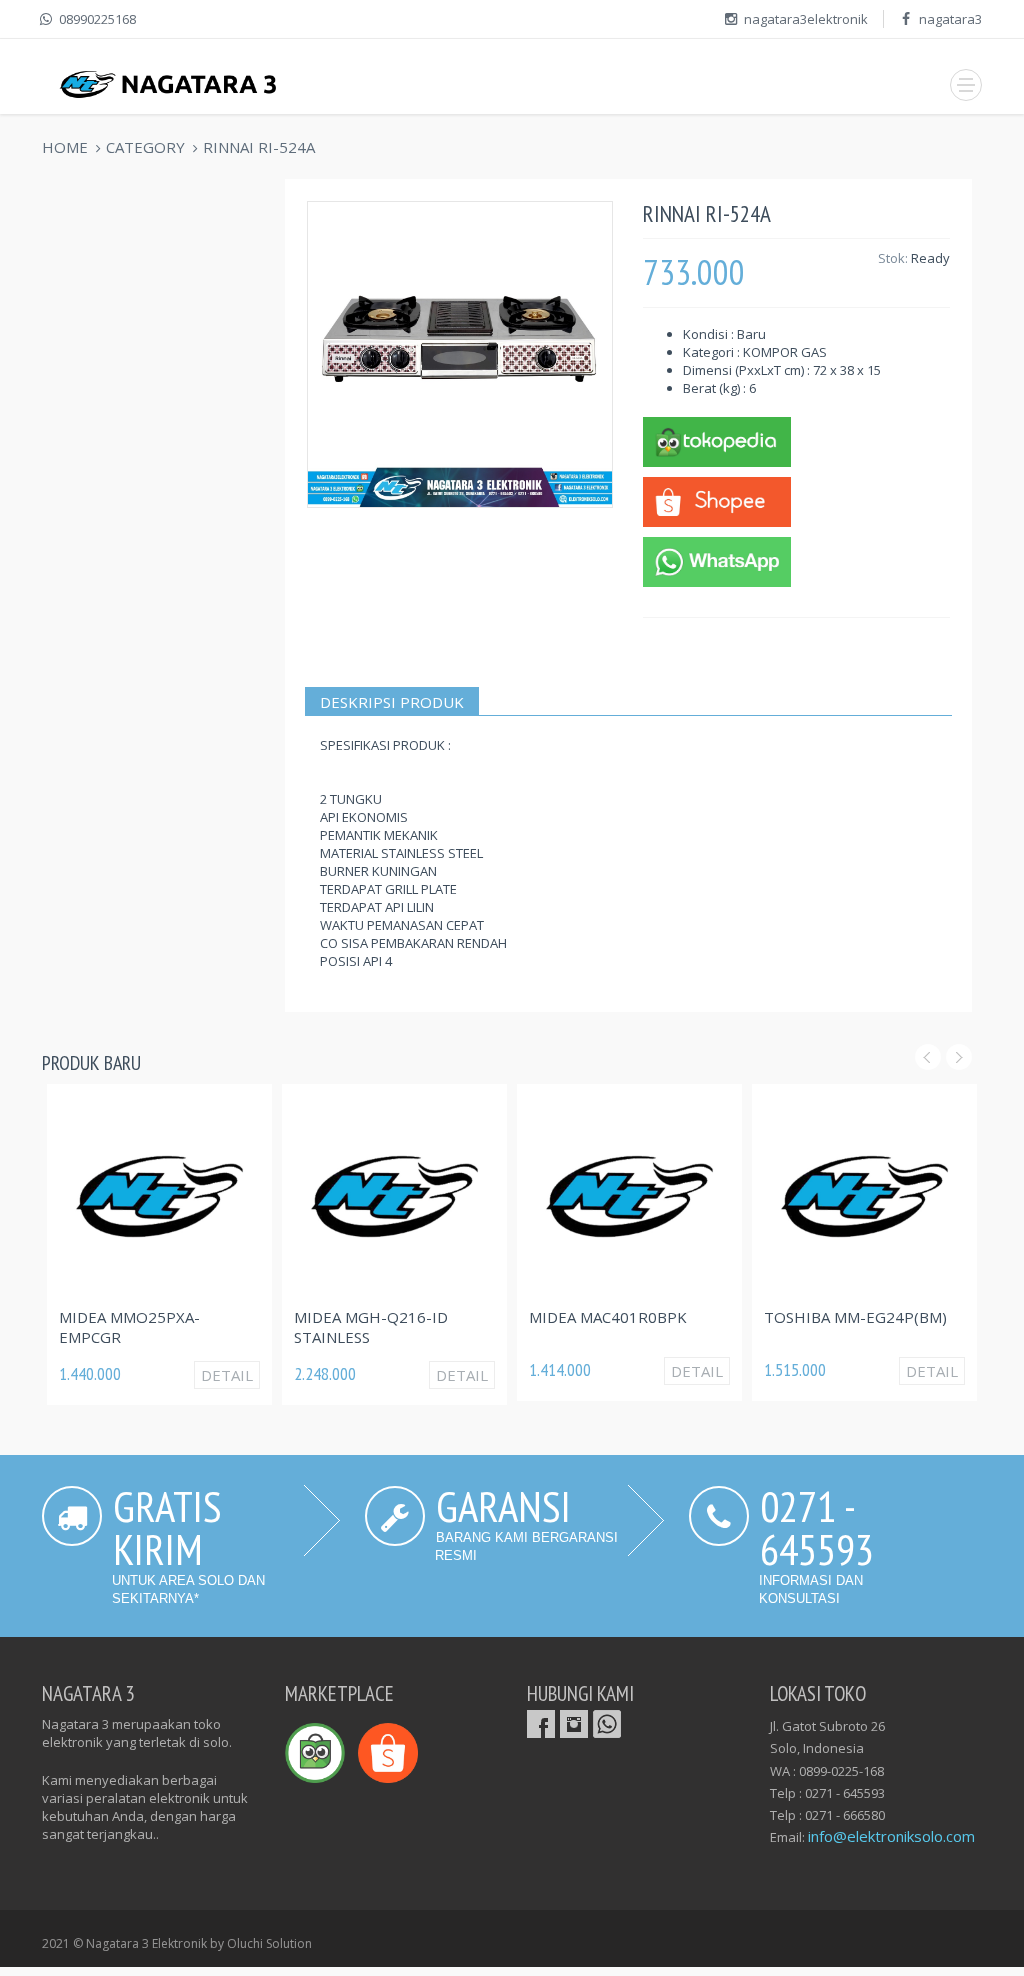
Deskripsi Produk (392, 702)
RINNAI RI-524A (259, 147)
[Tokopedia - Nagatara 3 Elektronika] (717, 440)
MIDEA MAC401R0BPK (608, 1317)
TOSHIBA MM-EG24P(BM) (855, 1317)
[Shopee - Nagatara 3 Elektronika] (717, 500)
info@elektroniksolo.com (891, 1836)
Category (145, 147)
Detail (227, 1375)
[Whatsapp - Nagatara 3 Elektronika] (717, 560)
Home (65, 147)
